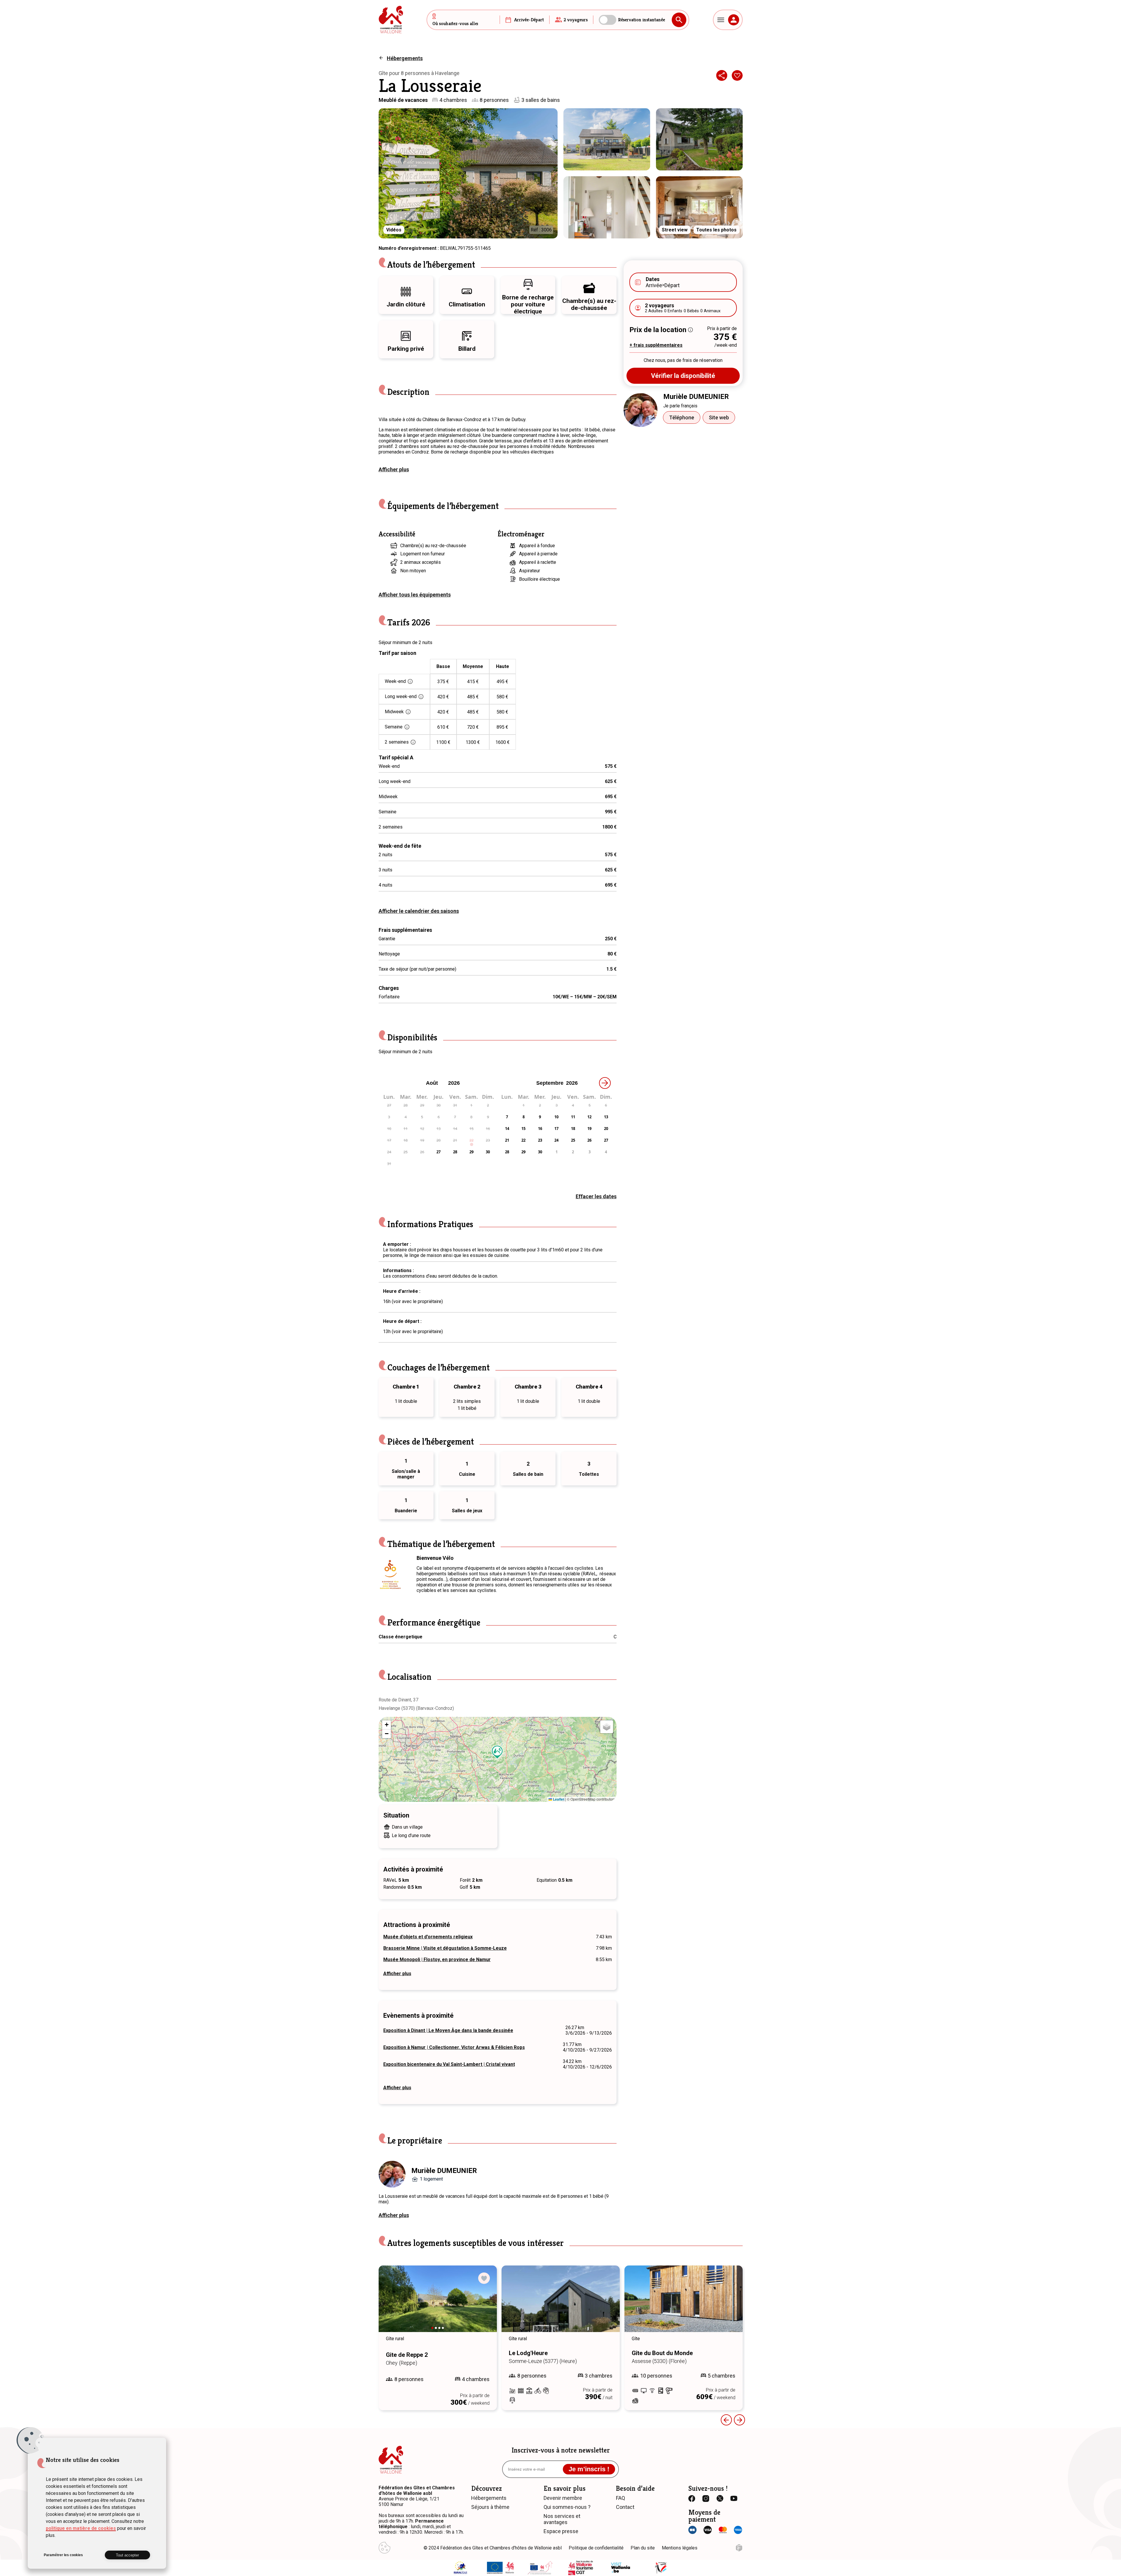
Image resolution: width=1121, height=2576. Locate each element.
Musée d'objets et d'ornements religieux (428, 1937)
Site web (719, 417)
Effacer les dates (596, 1196)
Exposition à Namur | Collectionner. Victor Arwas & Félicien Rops (454, 2047)
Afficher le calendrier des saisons (419, 911)
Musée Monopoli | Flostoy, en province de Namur (437, 1960)
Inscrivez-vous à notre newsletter (561, 2450)
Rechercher (679, 20)
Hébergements (405, 58)
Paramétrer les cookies (63, 2555)
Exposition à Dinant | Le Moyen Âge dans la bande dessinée (448, 2030)
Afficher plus (394, 469)
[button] (497, 1752)
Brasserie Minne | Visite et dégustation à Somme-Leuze (445, 1948)
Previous (726, 2420)
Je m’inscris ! (589, 2469)
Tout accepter (127, 2555)
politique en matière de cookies (81, 2528)
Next (484, 2304)
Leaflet (558, 1799)
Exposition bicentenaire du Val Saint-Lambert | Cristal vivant (449, 2064)
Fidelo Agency (739, 2548)
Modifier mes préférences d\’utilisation (384, 2548)
